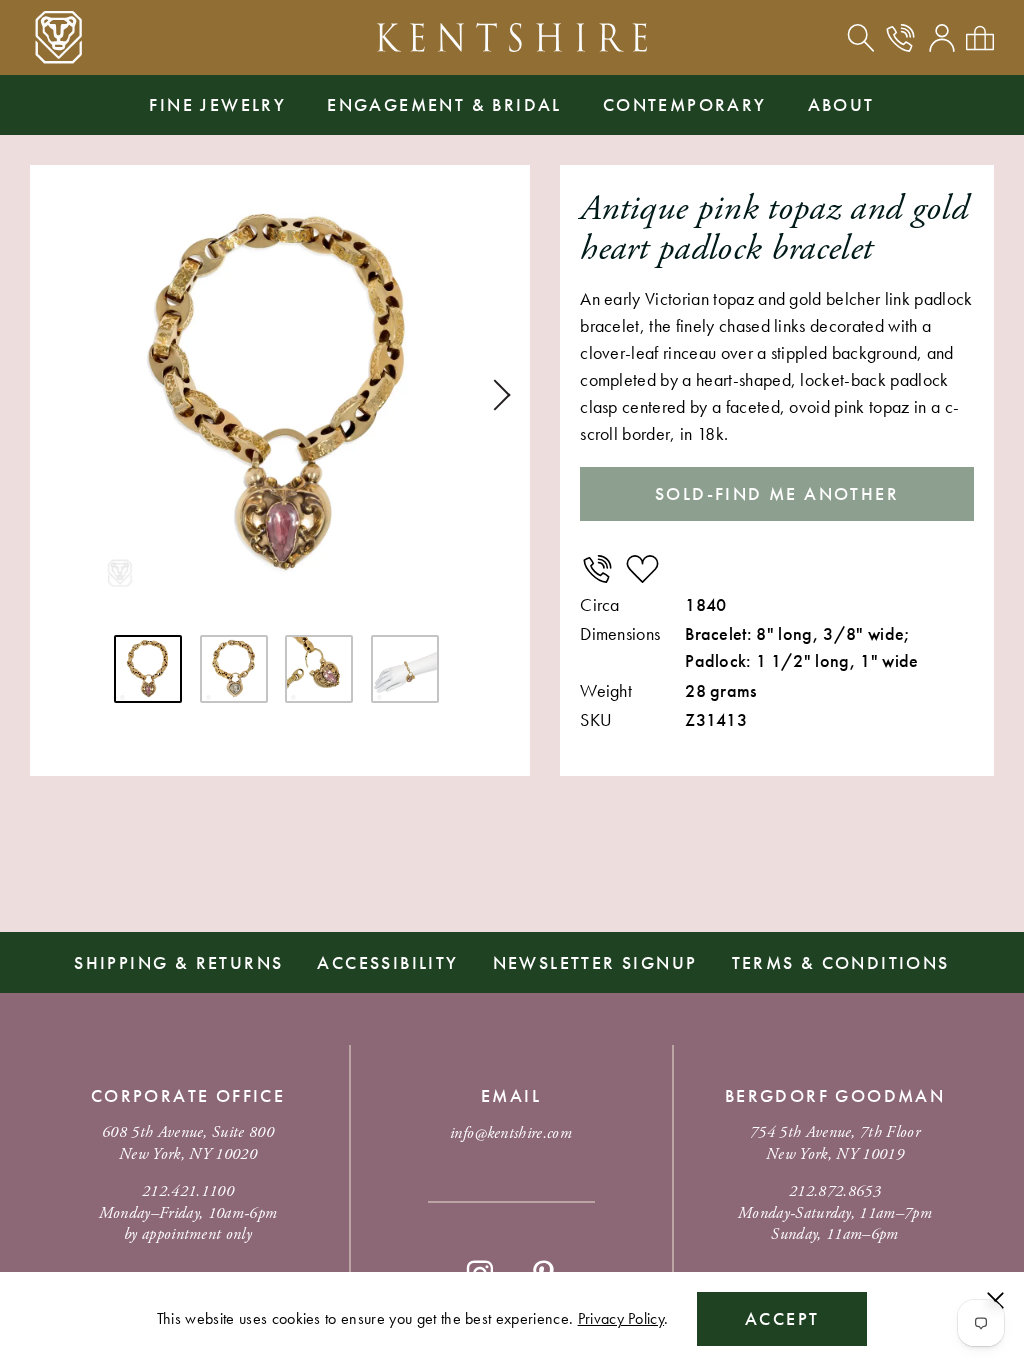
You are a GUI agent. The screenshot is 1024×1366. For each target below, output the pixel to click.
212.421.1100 (188, 1191)
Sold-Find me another (777, 493)
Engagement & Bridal (444, 104)
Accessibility (387, 962)
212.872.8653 (835, 1191)
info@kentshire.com (511, 1133)
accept (782, 1318)
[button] (495, 395)
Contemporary (685, 104)
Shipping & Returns (178, 962)
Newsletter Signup (595, 962)
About (841, 104)
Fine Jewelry (217, 104)
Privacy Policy (621, 1318)
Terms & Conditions (841, 962)
